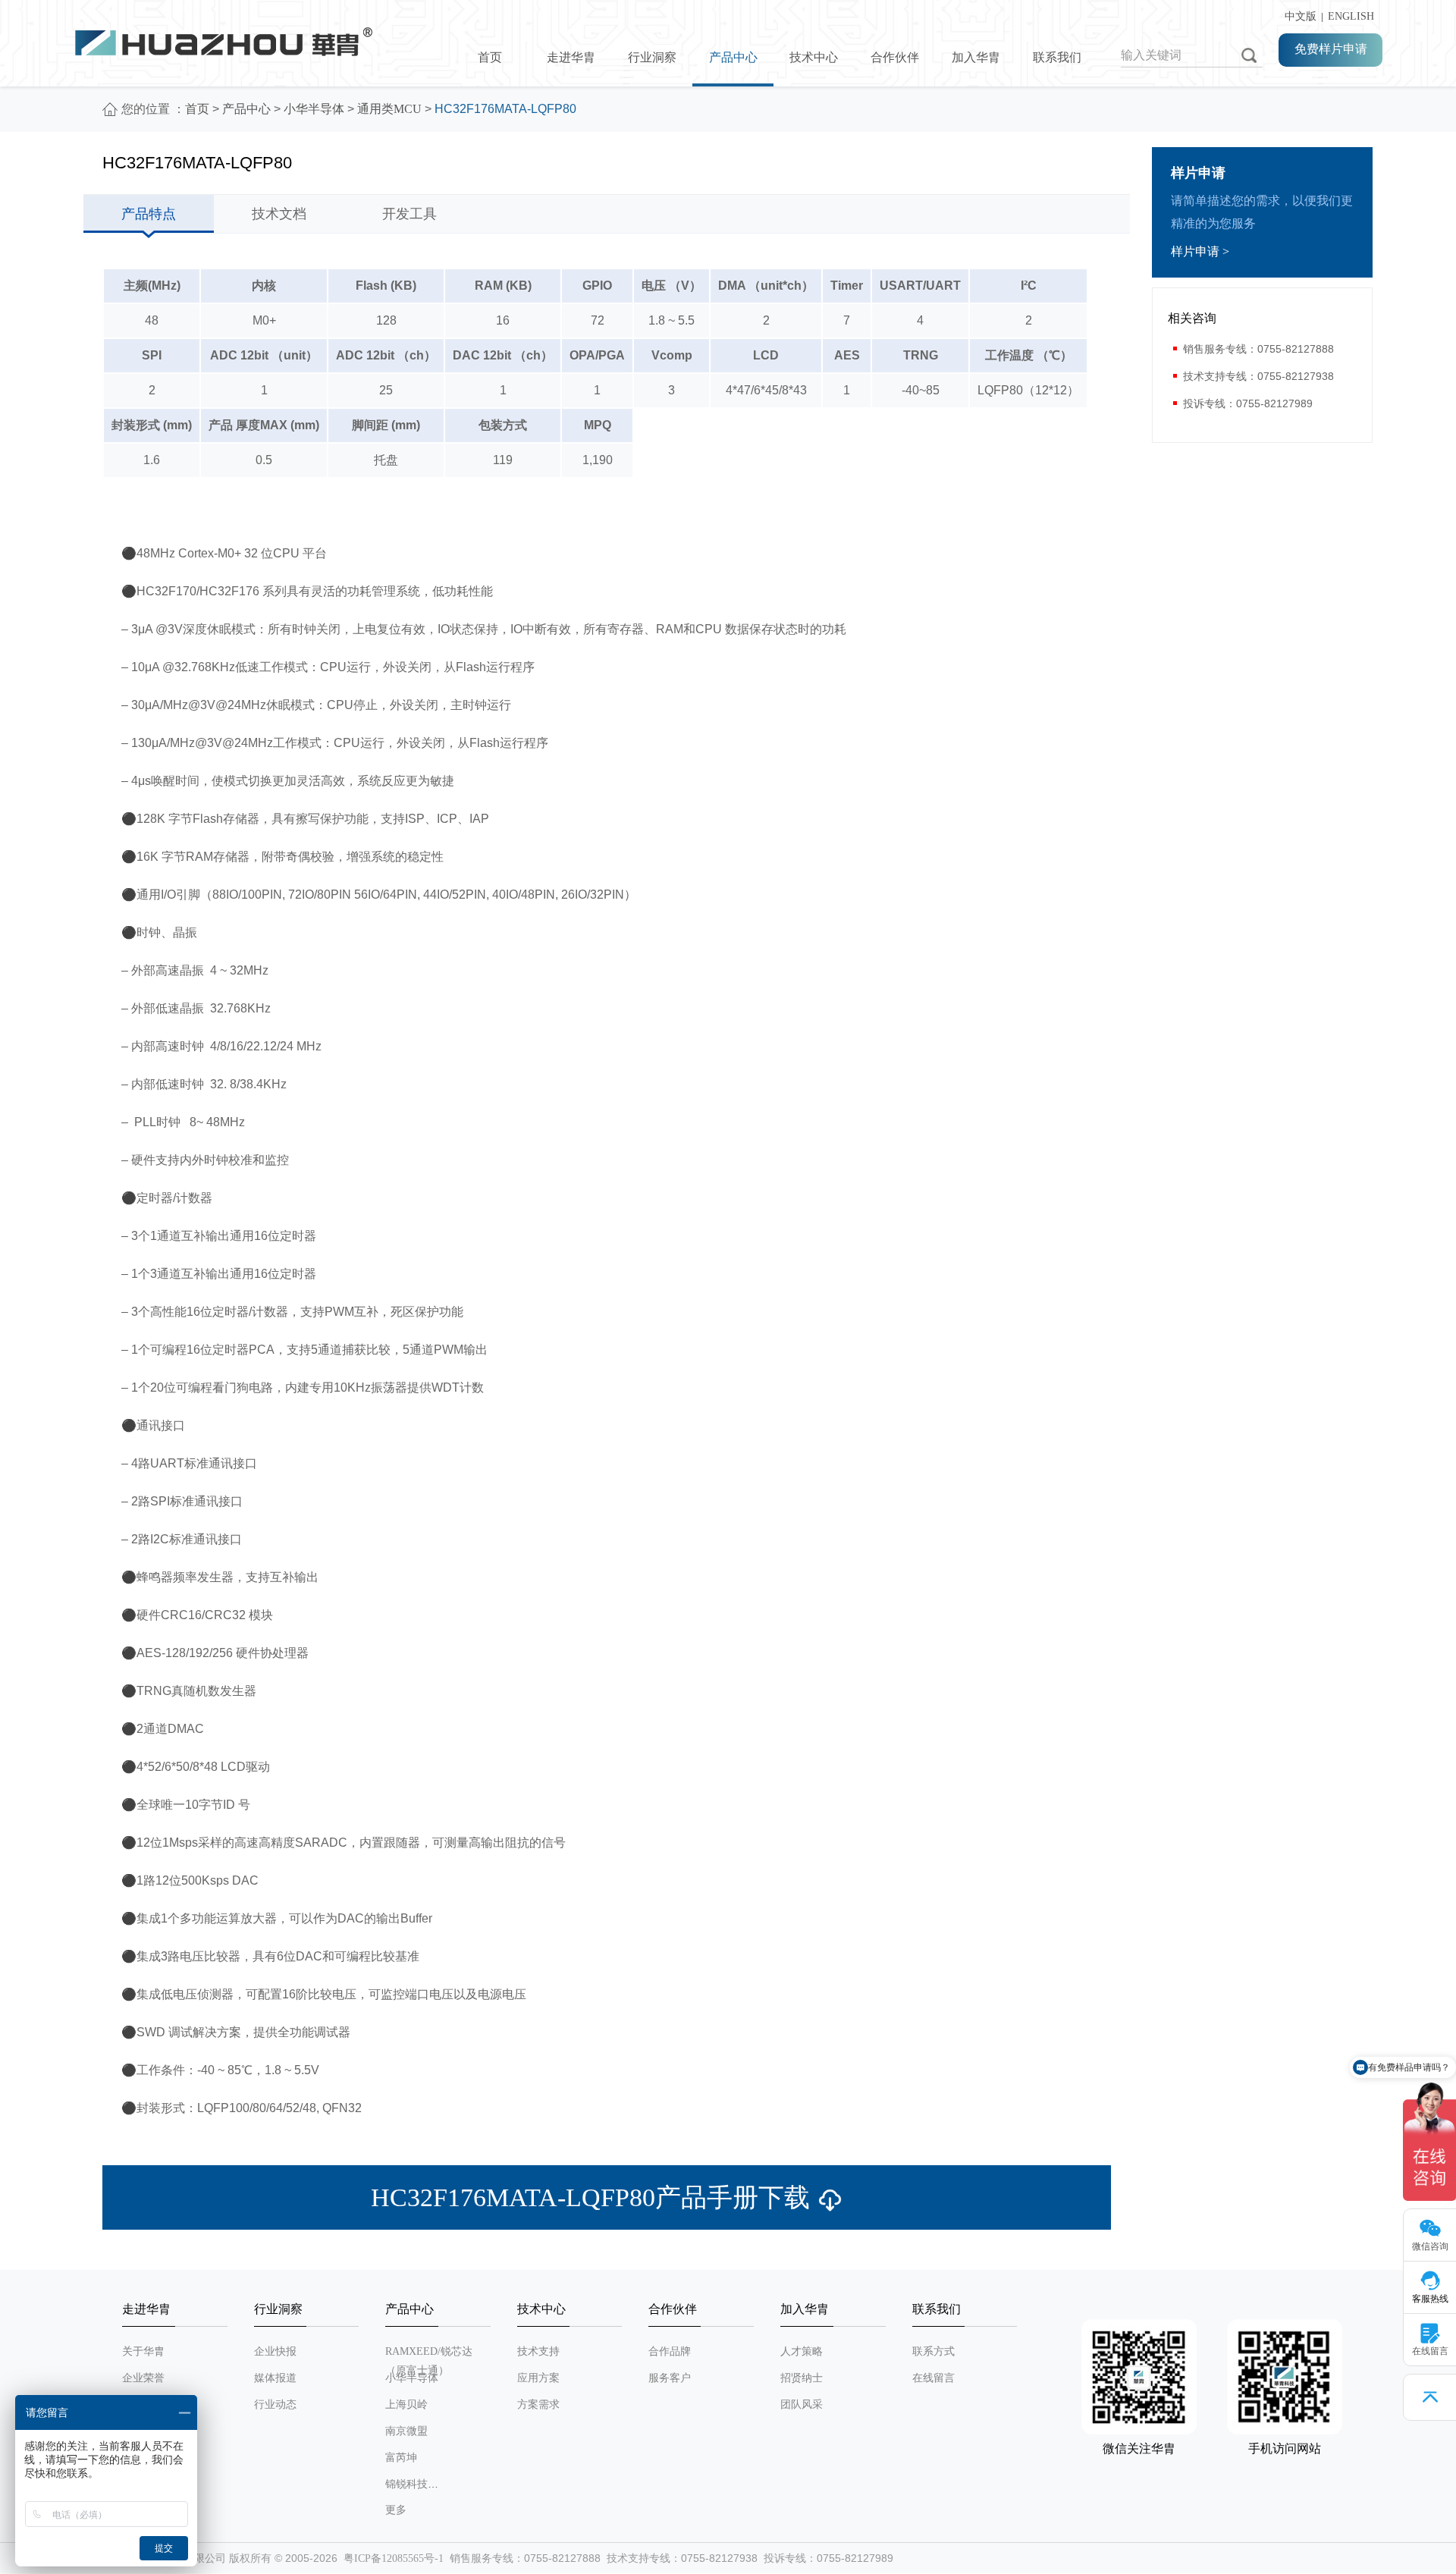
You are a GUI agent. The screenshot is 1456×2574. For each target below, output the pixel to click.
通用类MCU (389, 109)
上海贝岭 (406, 2404)
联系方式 (934, 2351)
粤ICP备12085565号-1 (394, 2558)
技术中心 (814, 57)
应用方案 (538, 2378)
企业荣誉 (143, 2378)
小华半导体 (314, 109)
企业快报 (275, 2351)
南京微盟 (406, 2431)
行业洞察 (652, 57)
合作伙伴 (895, 57)
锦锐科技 (406, 2484)
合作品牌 (670, 2351)
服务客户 (670, 2378)
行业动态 (275, 2404)
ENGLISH (1351, 16)
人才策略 (802, 2351)
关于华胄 (143, 2351)
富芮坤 (401, 2458)
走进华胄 (571, 57)
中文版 (1298, 16)
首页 (490, 57)
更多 (396, 2510)
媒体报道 (275, 2378)
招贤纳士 (802, 2378)
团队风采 (802, 2404)
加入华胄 (976, 57)
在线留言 (934, 2378)
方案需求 (538, 2404)
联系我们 (1057, 57)
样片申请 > (1200, 251)
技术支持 (538, 2351)
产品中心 (733, 57)
